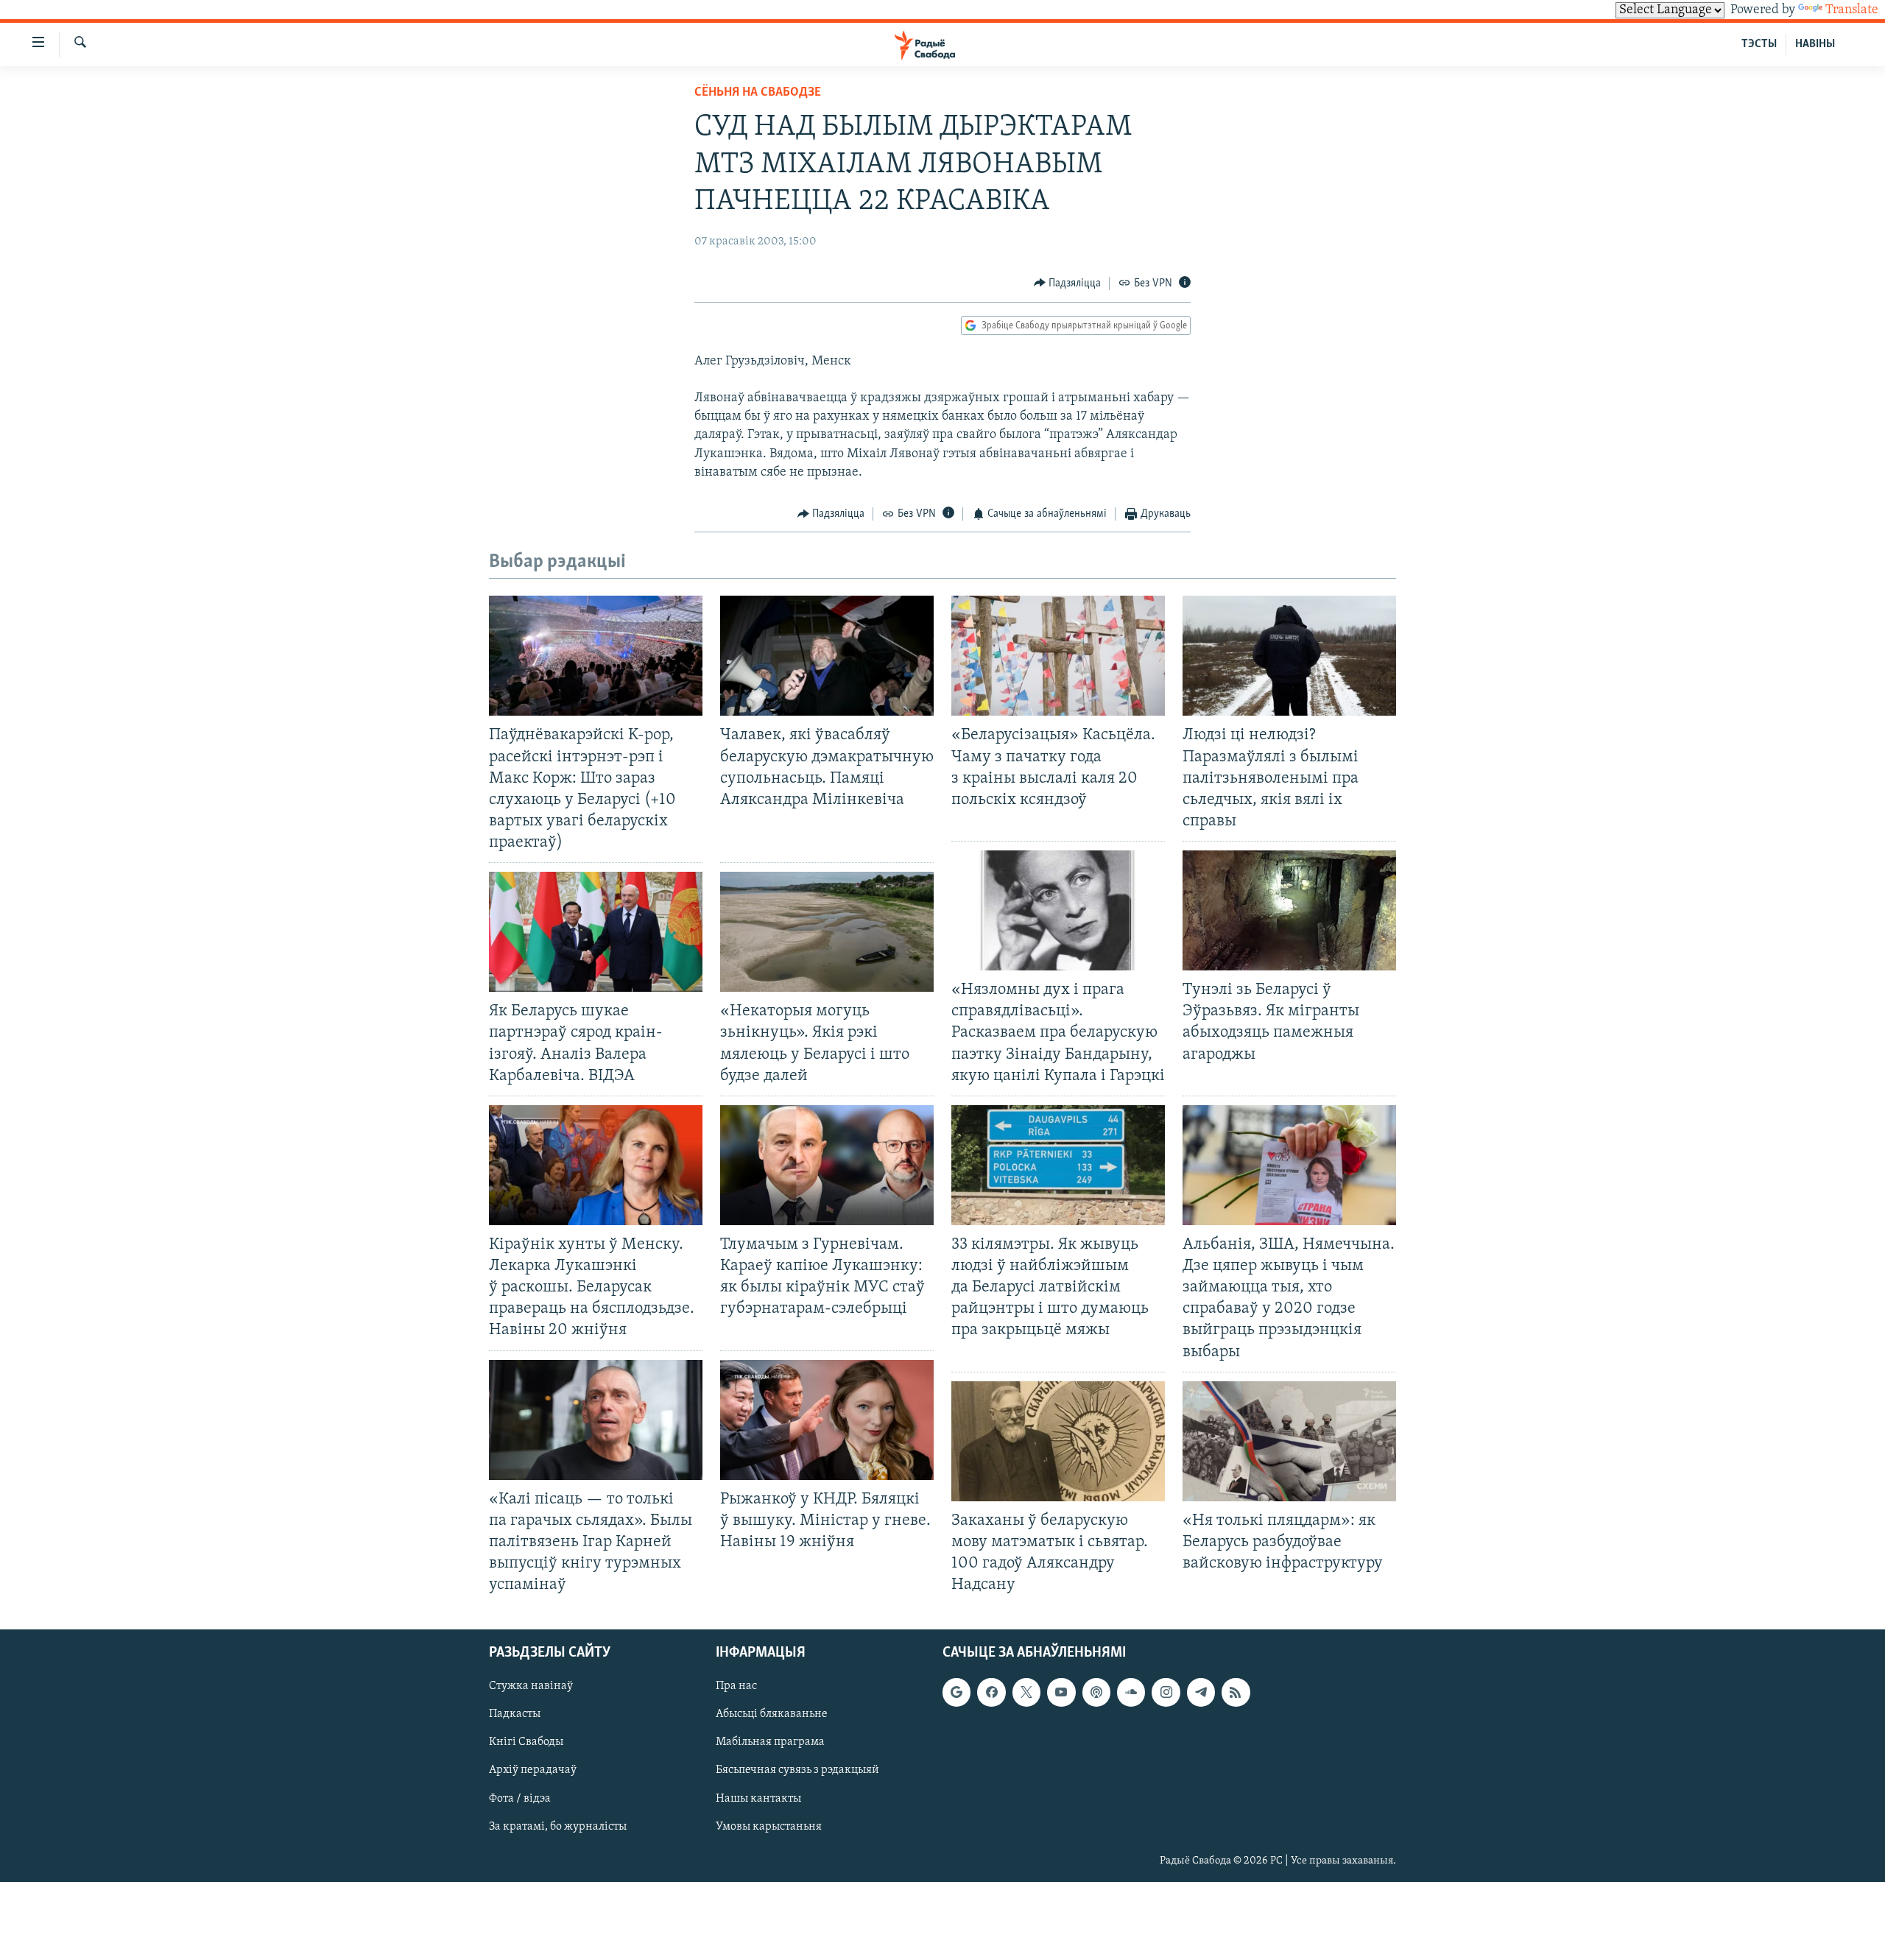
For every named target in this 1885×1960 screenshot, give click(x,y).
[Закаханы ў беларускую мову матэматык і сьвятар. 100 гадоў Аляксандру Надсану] (1058, 1441)
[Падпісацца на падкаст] (1096, 1693)
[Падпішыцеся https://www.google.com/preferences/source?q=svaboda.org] (956, 1693)
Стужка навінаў (531, 1687)
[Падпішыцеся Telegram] (1201, 1693)
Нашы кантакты (758, 1799)
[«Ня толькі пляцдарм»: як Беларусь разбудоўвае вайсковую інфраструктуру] (1289, 1441)
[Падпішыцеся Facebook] (991, 1693)
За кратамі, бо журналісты (558, 1827)
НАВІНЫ (1815, 44)
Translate (1852, 10)
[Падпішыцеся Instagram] (1166, 1693)
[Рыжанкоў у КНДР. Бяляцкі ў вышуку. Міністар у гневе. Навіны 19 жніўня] (827, 1420)
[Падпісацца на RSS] (1236, 1693)
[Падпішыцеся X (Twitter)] (1026, 1693)
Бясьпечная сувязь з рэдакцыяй (797, 1771)
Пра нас (736, 1687)
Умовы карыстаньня (769, 1827)
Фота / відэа (520, 1799)
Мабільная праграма (770, 1743)
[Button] (1068, 283)
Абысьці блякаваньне (772, 1715)
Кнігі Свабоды (526, 1743)
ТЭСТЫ (1759, 44)
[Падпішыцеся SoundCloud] (1131, 1693)
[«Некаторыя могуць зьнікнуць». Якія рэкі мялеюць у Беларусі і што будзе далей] (827, 932)
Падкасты (515, 1715)
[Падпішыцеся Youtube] (1061, 1693)
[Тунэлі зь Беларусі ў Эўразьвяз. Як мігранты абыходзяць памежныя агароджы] (1289, 910)
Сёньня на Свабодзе (758, 93)
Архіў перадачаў (533, 1771)
